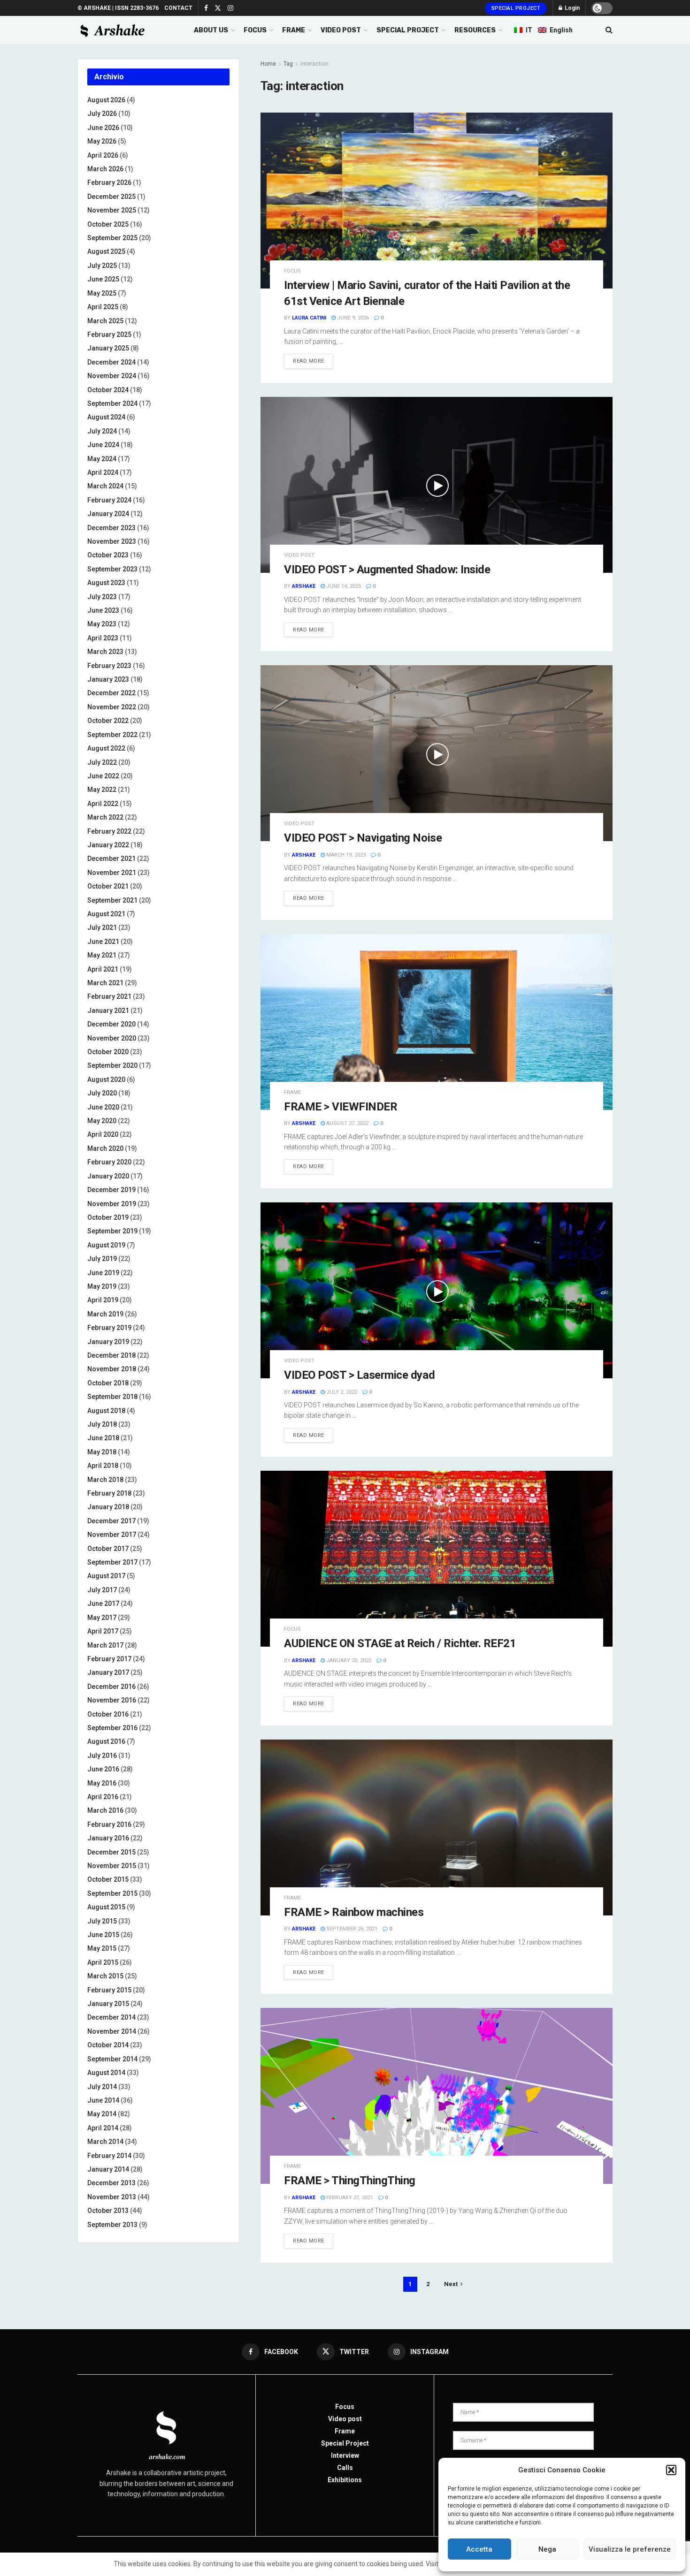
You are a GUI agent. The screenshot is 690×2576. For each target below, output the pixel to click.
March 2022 (105, 817)
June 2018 (103, 1438)
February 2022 (109, 831)
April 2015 (103, 1962)
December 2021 (111, 859)
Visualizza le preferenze (630, 2549)
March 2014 (105, 2142)
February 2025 (109, 334)
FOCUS (255, 30)
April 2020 (103, 1134)
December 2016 (111, 1687)
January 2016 (108, 1838)
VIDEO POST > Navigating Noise (363, 838)
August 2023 (106, 583)
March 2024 (105, 486)
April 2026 (103, 155)
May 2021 (102, 955)
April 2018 (103, 1466)
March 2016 (105, 1810)
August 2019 (106, 1245)
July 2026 (102, 114)
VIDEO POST (341, 30)
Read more (309, 361)
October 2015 (108, 1879)
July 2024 (102, 431)
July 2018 (102, 1424)
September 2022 (112, 735)
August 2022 (106, 748)
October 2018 (108, 1383)
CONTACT (178, 8)
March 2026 (105, 169)
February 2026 (109, 182)
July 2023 (102, 597)
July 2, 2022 (341, 1392)
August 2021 (106, 914)
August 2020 (106, 1079)
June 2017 (103, 1603)
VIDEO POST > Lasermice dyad (359, 1375)
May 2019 (102, 1286)
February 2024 (109, 500)
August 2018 (106, 1411)
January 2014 (108, 2169)
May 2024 (102, 459)
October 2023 (108, 555)
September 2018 (112, 1397)
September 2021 (112, 900)
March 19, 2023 (345, 855)
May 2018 (102, 1452)
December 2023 (111, 528)
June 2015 (103, 1935)
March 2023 (105, 652)
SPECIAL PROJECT (408, 30)
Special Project (516, 8)
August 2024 (106, 417)
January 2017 (108, 1672)
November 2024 (112, 376)
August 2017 (106, 1576)
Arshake (304, 586)
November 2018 (112, 1369)
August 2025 (106, 251)
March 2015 (105, 1976)
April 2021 (103, 969)
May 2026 (102, 141)
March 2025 (105, 321)
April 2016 (103, 1797)
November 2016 (112, 1700)
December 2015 (111, 1852)
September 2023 (112, 569)
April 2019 (103, 1300)
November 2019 (112, 1204)
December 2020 (111, 1024)
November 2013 (112, 2197)
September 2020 (112, 1065)
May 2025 (102, 293)
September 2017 (112, 1562)
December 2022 (111, 693)
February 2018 (109, 1493)
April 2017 (103, 1631)
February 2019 (109, 1328)
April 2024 (103, 472)
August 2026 (106, 100)
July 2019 (102, 1259)
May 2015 (102, 1948)
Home (268, 64)
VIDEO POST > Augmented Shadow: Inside (387, 570)
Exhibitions (345, 2480)
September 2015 (112, 1893)
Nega (547, 2549)
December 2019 (111, 1190)
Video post (299, 555)
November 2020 (112, 1038)
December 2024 (111, 362)
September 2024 (112, 403)
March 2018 (105, 1480)
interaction (314, 64)
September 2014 (112, 2059)
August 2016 (106, 1741)
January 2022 (108, 845)
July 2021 (102, 927)
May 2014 (102, 2114)
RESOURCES (475, 30)
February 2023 (109, 666)
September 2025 (112, 238)
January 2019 (108, 1342)
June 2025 (103, 279)
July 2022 (102, 762)
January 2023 (108, 679)
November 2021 (112, 873)
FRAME (294, 30)
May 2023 (102, 624)
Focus (292, 271)
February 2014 (109, 2156)
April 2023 (103, 638)
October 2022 (108, 721)
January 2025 (108, 348)
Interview (345, 2455)
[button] (671, 2470)
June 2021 (103, 942)
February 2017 (109, 1659)
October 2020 (108, 1052)
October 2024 (108, 390)
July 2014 (102, 2087)
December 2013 (111, 2183)
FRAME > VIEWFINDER (341, 1107)
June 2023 (103, 610)
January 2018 (108, 1507)
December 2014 (111, 2017)
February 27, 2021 (349, 2198)
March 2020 (105, 1148)
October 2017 (108, 1549)
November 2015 (112, 1866)
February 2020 (109, 1162)
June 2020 (103, 1107)
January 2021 (108, 1011)
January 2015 (108, 2004)
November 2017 (112, 1535)
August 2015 (106, 1907)
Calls (345, 2468)
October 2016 (108, 1714)
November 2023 (112, 541)
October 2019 (108, 1217)
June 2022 (103, 776)
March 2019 (105, 1314)
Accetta (479, 2549)
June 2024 (103, 445)
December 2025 (111, 197)
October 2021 (108, 886)
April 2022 (103, 804)
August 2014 (106, 2073)
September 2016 (112, 1728)
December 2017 (111, 1521)
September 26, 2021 (351, 1929)
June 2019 (103, 1273)
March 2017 (105, 1645)
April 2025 (103, 307)
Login (571, 8)
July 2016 (102, 1755)
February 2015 (109, 1990)
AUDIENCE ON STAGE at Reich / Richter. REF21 (400, 1643)
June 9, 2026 (352, 318)
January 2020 (108, 1176)
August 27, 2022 (347, 1123)
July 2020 (102, 1093)
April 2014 (103, 2128)
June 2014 (103, 2100)
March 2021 (105, 983)
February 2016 (109, 1824)
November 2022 (112, 707)
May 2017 (102, 1618)
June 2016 (103, 1769)
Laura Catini (309, 318)
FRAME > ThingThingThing (350, 2181)
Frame (292, 1092)
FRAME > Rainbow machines (354, 1912)
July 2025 (102, 266)
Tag (288, 64)
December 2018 (111, 1355)
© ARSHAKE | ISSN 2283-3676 (118, 8)
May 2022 (102, 790)
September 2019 (112, 1231)
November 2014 (112, 2031)
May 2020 (102, 1121)
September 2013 (112, 2225)
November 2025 (112, 210)
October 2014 (108, 2045)
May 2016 (102, 1783)
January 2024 (108, 514)
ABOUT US (211, 30)
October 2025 (108, 224)
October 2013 (108, 2211)
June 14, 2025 (343, 586)
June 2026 (103, 128)
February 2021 (109, 996)
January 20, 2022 (348, 1660)
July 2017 (102, 1590)
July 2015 (102, 1921)
